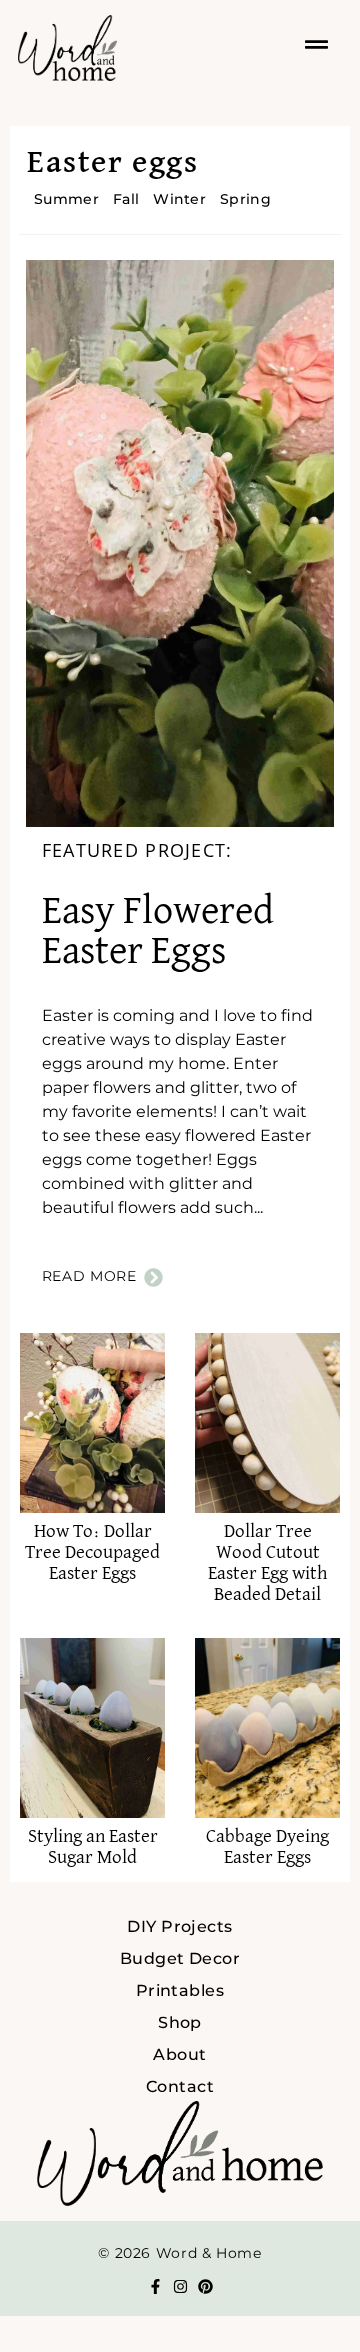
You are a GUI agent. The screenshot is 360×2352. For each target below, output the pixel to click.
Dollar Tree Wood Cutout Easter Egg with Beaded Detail (267, 1562)
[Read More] (153, 1277)
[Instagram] (180, 2286)
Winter (179, 199)
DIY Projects (180, 1926)
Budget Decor (180, 1958)
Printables (180, 1990)
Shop (180, 2022)
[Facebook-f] (155, 2286)
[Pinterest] (205, 2286)
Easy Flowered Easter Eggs (158, 932)
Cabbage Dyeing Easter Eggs (267, 1847)
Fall (126, 199)
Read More (89, 1276)
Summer (66, 199)
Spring (245, 199)
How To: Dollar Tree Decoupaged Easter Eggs (92, 1552)
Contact (180, 2086)
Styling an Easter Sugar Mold (93, 1847)
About (179, 2054)
